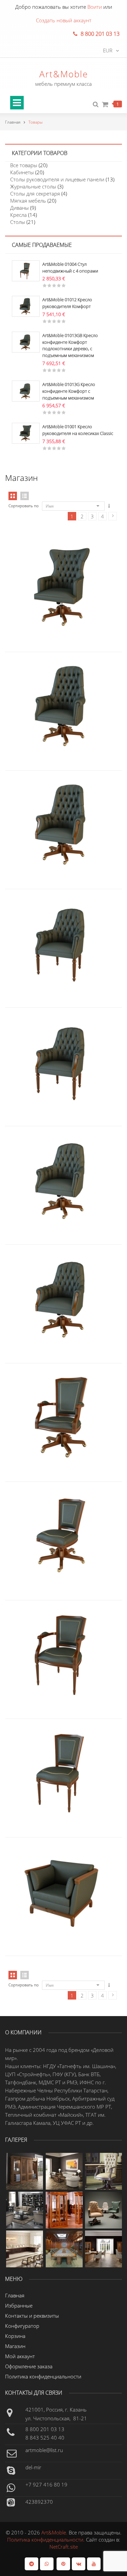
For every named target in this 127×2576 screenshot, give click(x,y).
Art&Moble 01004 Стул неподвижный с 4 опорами (70, 267)
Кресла (18, 215)
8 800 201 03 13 (45, 2429)
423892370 (39, 2502)
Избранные (19, 2305)
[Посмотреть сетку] (13, 1975)
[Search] (96, 105)
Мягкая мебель (28, 201)
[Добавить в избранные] (78, 561)
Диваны (19, 208)
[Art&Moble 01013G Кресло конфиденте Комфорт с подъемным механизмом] (26, 390)
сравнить (63, 561)
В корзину (49, 680)
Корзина (15, 2336)
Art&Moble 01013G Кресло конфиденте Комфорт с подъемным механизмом (69, 391)
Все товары (24, 165)
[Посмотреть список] (25, 1975)
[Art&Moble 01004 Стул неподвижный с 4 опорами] (26, 270)
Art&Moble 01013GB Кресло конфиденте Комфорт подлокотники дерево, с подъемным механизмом (70, 345)
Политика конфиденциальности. (47, 2540)
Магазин (15, 2346)
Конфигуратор (22, 2326)
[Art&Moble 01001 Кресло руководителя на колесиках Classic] (26, 433)
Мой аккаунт (20, 2356)
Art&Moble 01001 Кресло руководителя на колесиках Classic (78, 430)
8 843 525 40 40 (45, 2438)
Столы (18, 222)
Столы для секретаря (35, 194)
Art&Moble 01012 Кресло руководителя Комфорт (67, 303)
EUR (108, 50)
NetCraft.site (64, 2547)
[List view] (25, 496)
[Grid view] (13, 496)
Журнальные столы (33, 186)
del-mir (33, 2467)
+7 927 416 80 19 (46, 2484)
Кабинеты (22, 172)
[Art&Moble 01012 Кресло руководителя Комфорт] (26, 306)
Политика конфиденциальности (43, 2376)
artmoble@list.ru (44, 2450)
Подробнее (49, 561)
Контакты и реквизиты (32, 2316)
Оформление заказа (29, 2366)
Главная (13, 122)
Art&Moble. (55, 2532)
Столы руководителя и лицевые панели (57, 179)
